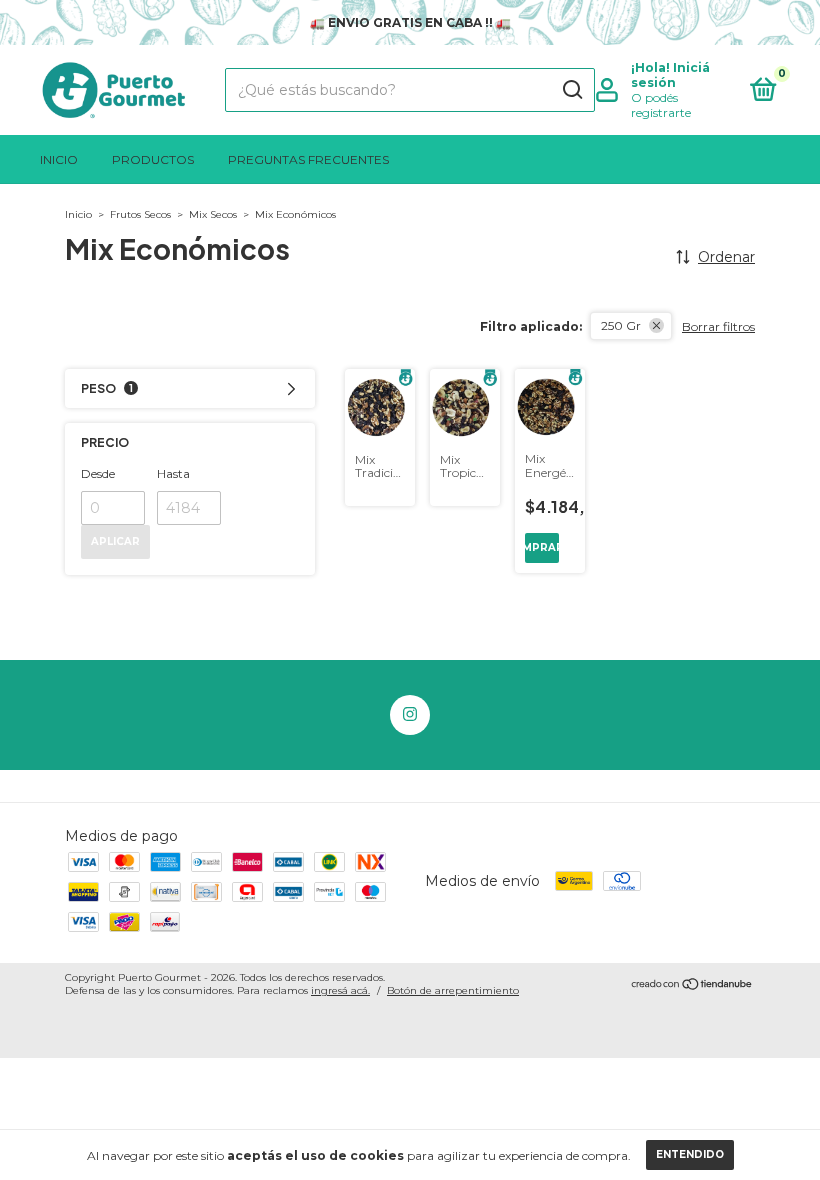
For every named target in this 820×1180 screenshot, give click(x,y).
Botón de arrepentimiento (453, 990)
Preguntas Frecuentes (308, 159)
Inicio (59, 159)
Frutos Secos (140, 214)
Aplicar (115, 541)
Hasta (173, 473)
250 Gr (621, 325)
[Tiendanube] (692, 986)
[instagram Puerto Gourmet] (410, 715)
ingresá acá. (340, 990)
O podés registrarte (661, 105)
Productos (153, 159)
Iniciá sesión (670, 75)
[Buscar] (571, 90)
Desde (98, 473)
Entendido (690, 1154)
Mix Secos (213, 214)
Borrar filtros (718, 326)
